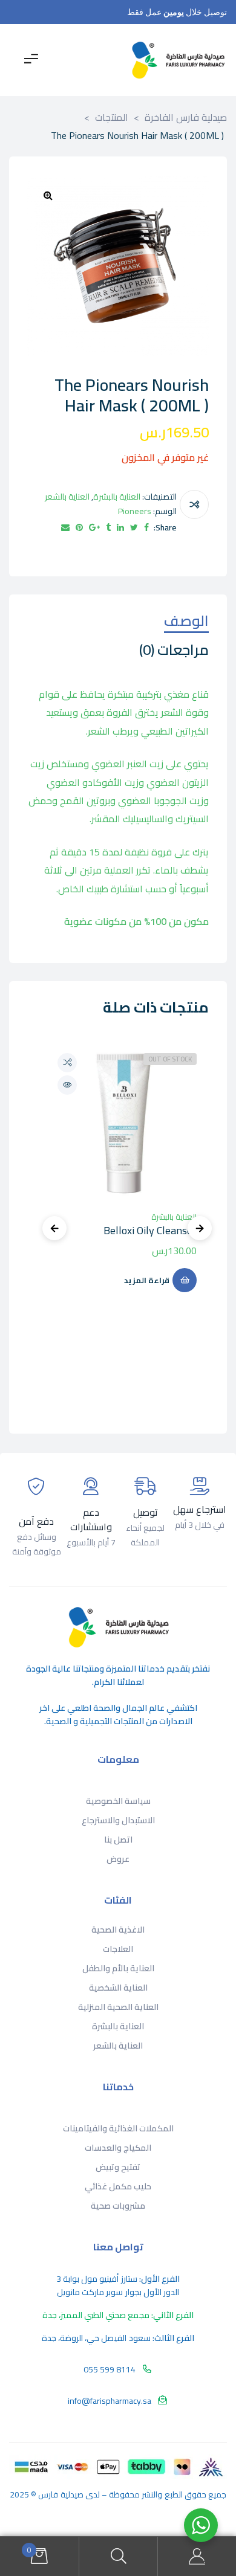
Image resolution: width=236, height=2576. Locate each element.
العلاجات (118, 1949)
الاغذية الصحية (118, 1930)
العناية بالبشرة (117, 497)
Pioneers (135, 511)
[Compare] (194, 504)
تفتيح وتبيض (118, 2167)
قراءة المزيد (147, 1280)
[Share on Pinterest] (79, 528)
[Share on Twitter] (134, 528)
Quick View (67, 1085)
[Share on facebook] (146, 528)
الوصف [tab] (186, 623)
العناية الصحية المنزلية (118, 2007)
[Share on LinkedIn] (120, 528)
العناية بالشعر (67, 497)
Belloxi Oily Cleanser (150, 1230)
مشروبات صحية (118, 2206)
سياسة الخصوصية (118, 1801)
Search (118, 2556)
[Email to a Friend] (65, 528)
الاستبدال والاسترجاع (118, 1820)
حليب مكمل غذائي (118, 2186)
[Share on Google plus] (94, 528)
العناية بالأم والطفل (118, 1968)
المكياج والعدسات (118, 2148)
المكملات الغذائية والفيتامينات (118, 2128)
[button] (48, 195)
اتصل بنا (118, 1840)
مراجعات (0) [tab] (174, 652)
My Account (197, 2556)
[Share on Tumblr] (108, 528)
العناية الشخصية (118, 1988)
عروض (118, 1859)
